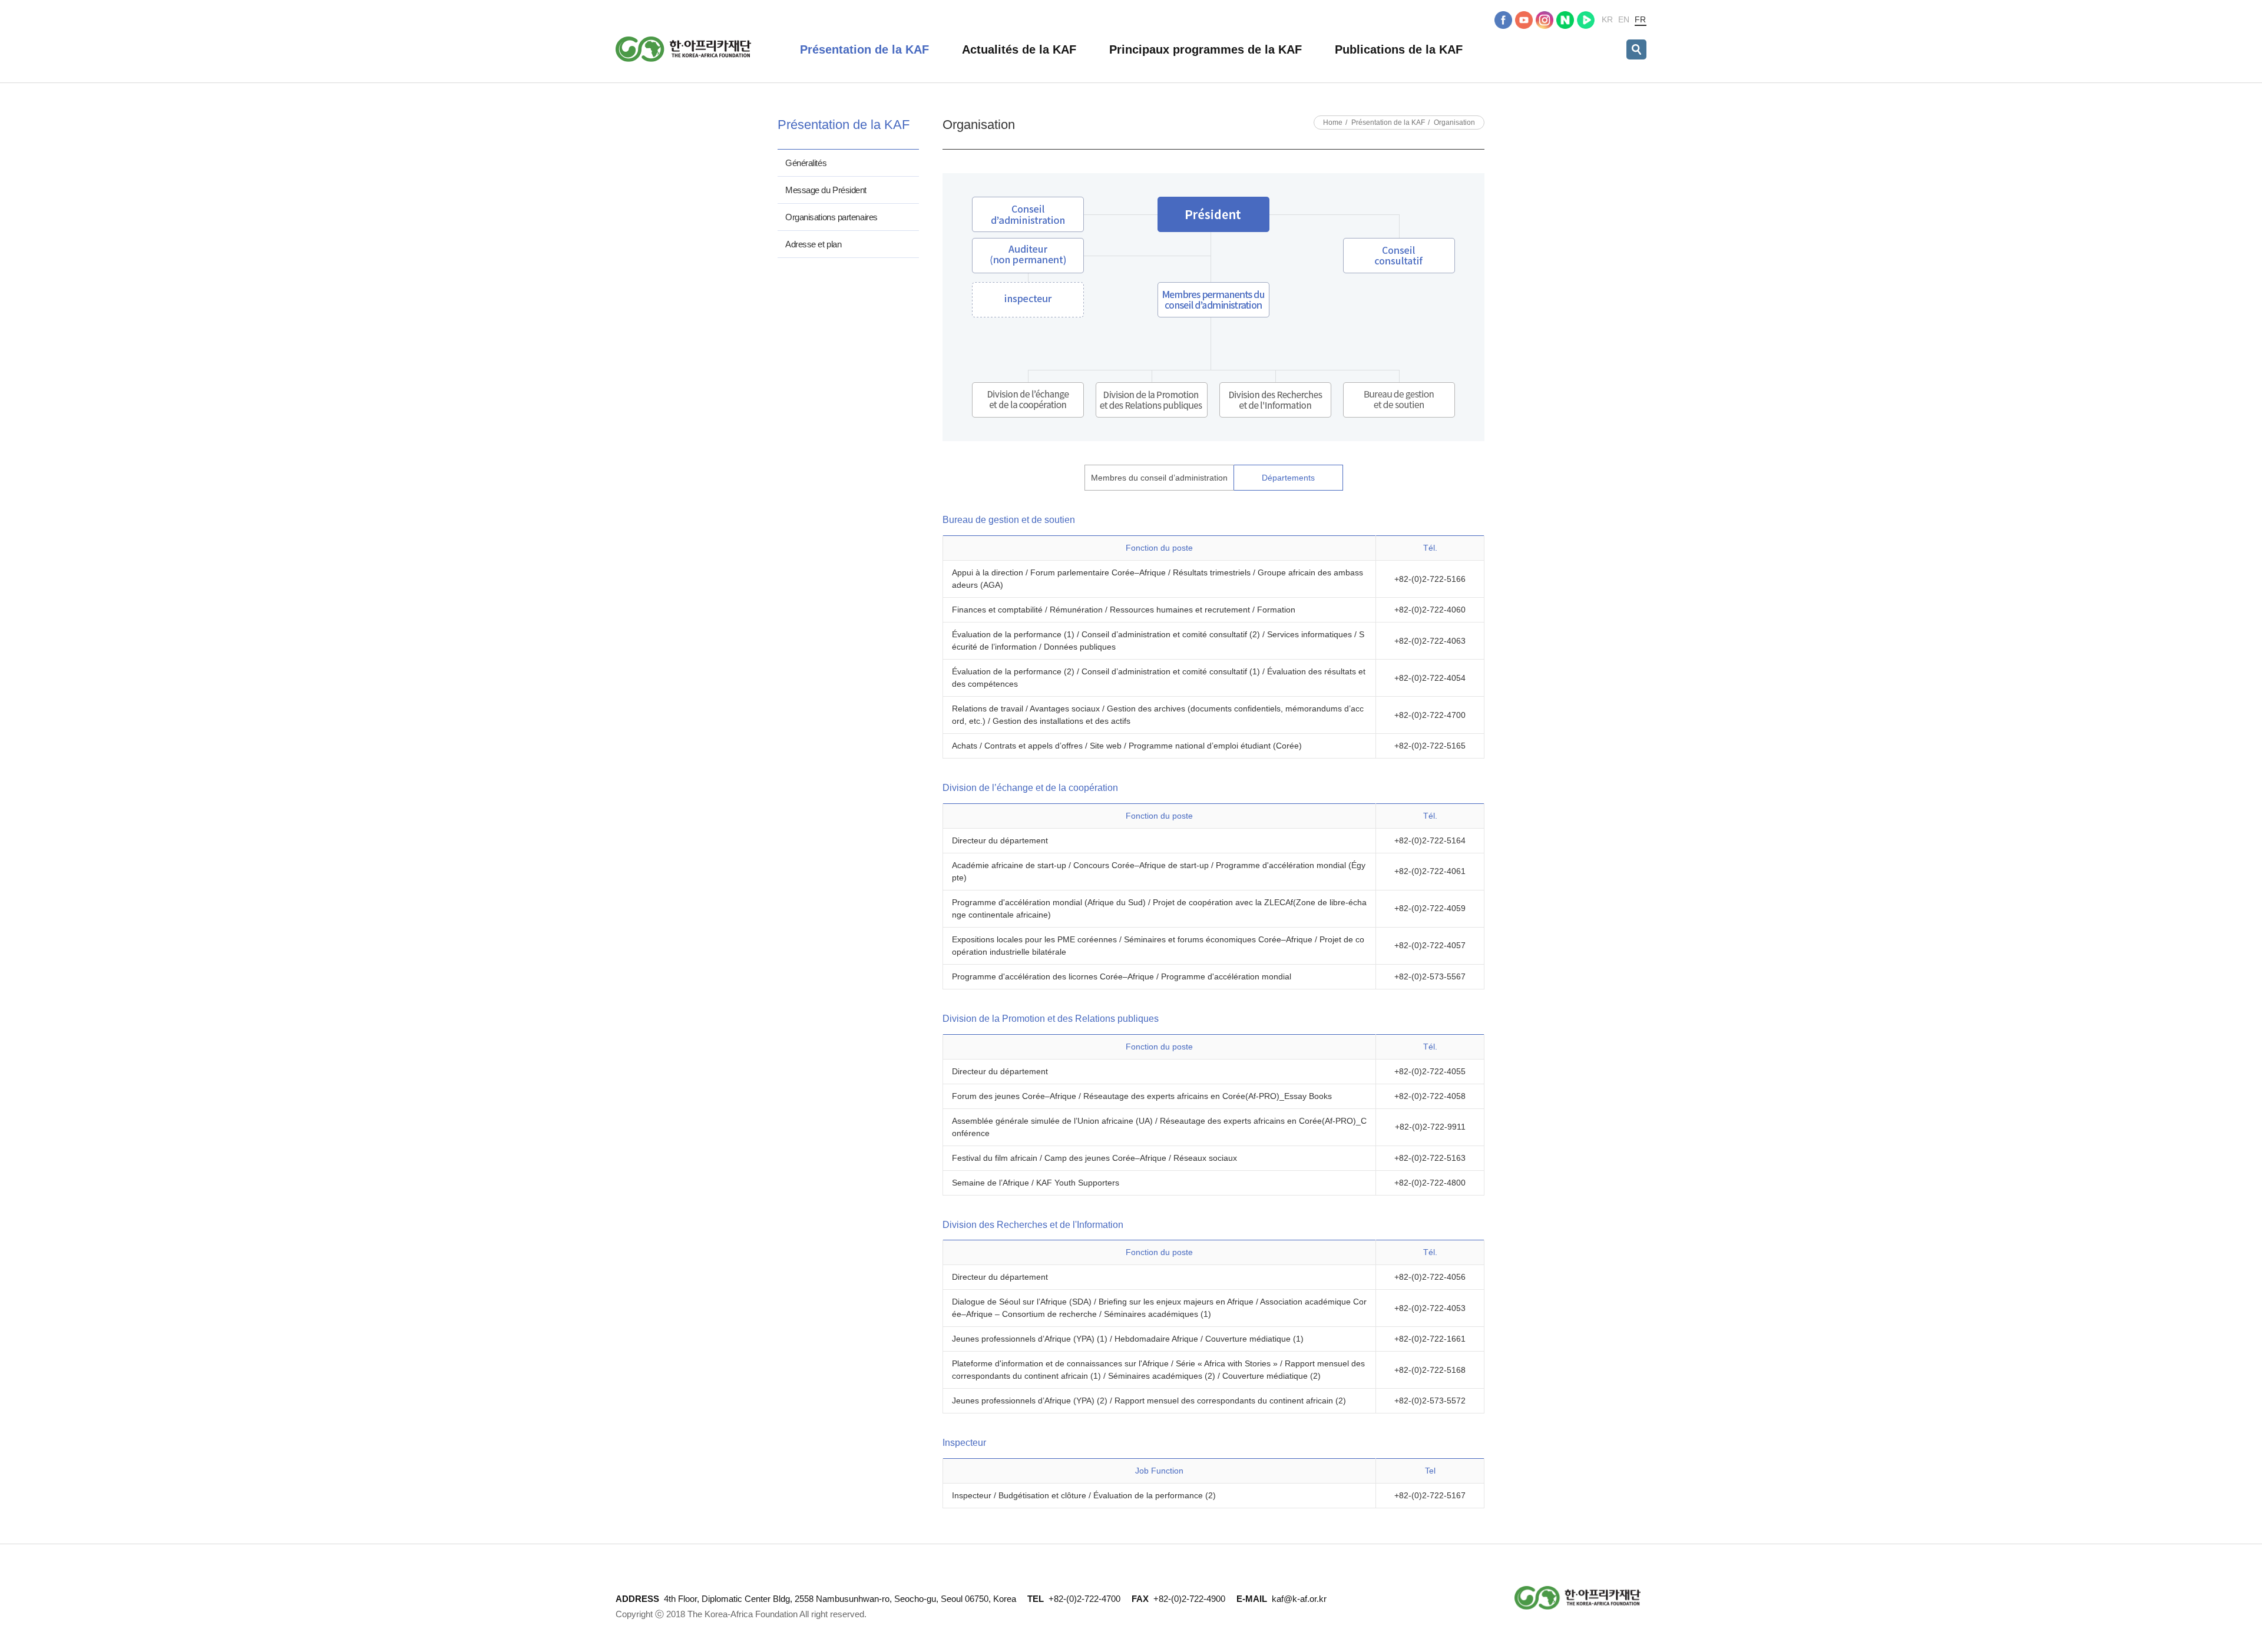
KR (1607, 19)
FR (1640, 19)
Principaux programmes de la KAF (1206, 49)
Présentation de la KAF (864, 49)
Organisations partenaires (831, 217)
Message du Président (826, 190)
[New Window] (1503, 20)
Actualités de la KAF (1019, 49)
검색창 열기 (1636, 49)
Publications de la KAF (1399, 49)
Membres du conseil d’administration (1159, 478)
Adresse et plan (813, 244)
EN (1624, 19)
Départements (1288, 478)
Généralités (806, 163)
